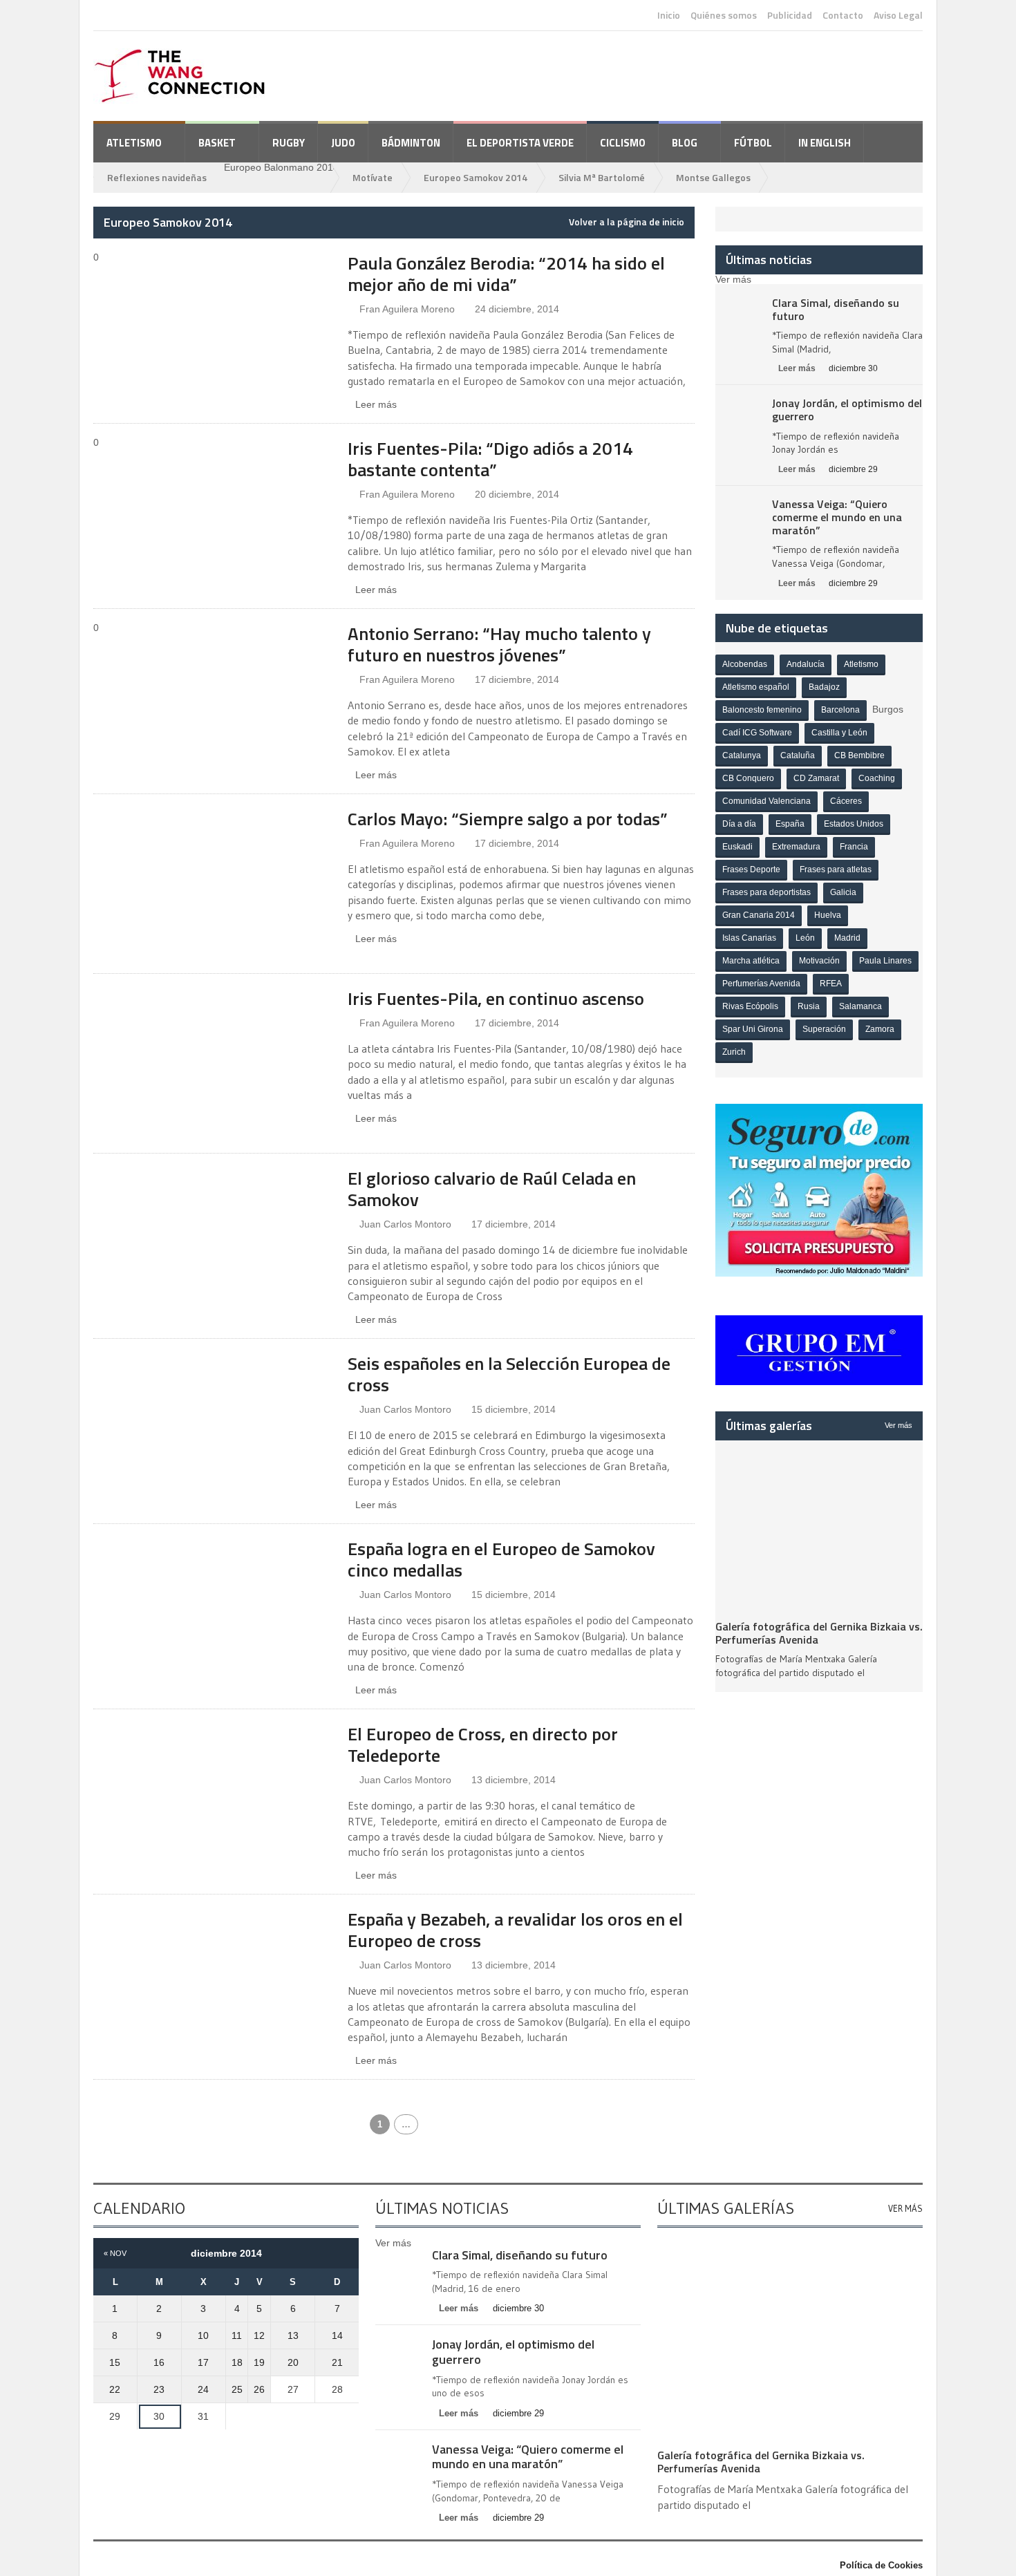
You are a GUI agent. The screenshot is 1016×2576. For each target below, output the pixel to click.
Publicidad (790, 15)
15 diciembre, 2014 (514, 1409)
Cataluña (798, 755)
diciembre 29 (853, 469)
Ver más (899, 1425)
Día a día (739, 824)
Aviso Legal (898, 15)
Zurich (734, 1052)
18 (237, 2362)
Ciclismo (623, 143)
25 (237, 2389)
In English (825, 143)
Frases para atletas (836, 869)
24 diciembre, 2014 (517, 309)
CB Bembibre (859, 755)
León (805, 938)
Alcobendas (745, 664)
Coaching (877, 778)
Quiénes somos (724, 15)
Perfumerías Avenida (761, 984)
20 (293, 2362)
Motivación (819, 961)
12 (259, 2335)
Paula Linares (885, 961)
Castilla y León (839, 733)
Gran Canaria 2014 (759, 915)
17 (203, 2362)
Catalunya (742, 755)
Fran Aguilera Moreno (407, 309)
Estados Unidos (854, 824)
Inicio (669, 15)
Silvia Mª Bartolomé (602, 177)
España (790, 824)
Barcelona (840, 710)
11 (237, 2335)
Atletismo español (756, 687)
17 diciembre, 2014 (517, 679)
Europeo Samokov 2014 (476, 177)
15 (115, 2362)
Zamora (880, 1029)
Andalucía (806, 664)
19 (259, 2362)
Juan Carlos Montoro (405, 1224)
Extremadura (796, 847)
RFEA (831, 984)
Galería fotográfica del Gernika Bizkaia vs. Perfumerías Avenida (819, 1633)
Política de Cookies (881, 2565)
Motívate (373, 177)
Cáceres (846, 801)
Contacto (843, 15)
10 (203, 2335)
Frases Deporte (751, 869)
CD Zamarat (816, 778)
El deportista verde (520, 143)
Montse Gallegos (713, 177)
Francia (854, 847)
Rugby (289, 143)
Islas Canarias (749, 938)
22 (115, 2389)
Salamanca (860, 1006)
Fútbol (753, 143)
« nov (115, 2253)
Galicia (843, 892)
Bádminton (411, 143)
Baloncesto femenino (762, 710)
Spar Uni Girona (753, 1029)
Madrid (847, 938)
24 (203, 2389)
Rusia (809, 1006)
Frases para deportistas (766, 892)
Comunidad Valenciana (766, 801)
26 (259, 2389)
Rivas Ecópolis (750, 1006)
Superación (824, 1029)
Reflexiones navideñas (157, 177)
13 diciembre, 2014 (514, 1780)
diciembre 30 (853, 368)
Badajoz (824, 687)
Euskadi (737, 847)
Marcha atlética (751, 961)
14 (337, 2335)
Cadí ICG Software (757, 733)
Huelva (828, 915)
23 (159, 2389)
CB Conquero (748, 778)
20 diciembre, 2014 (517, 494)
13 (293, 2335)
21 (337, 2362)
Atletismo (861, 664)
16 (159, 2362)
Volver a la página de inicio (627, 222)
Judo (343, 143)
